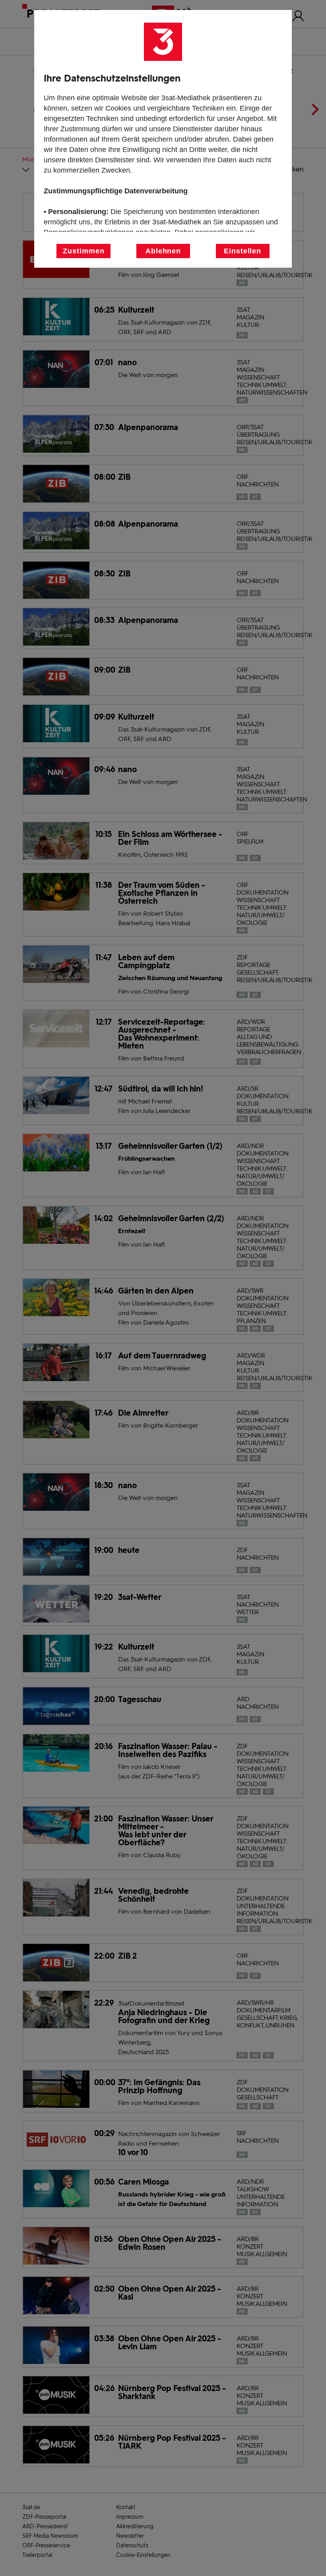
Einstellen (243, 251)
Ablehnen (163, 251)
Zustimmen (83, 251)
